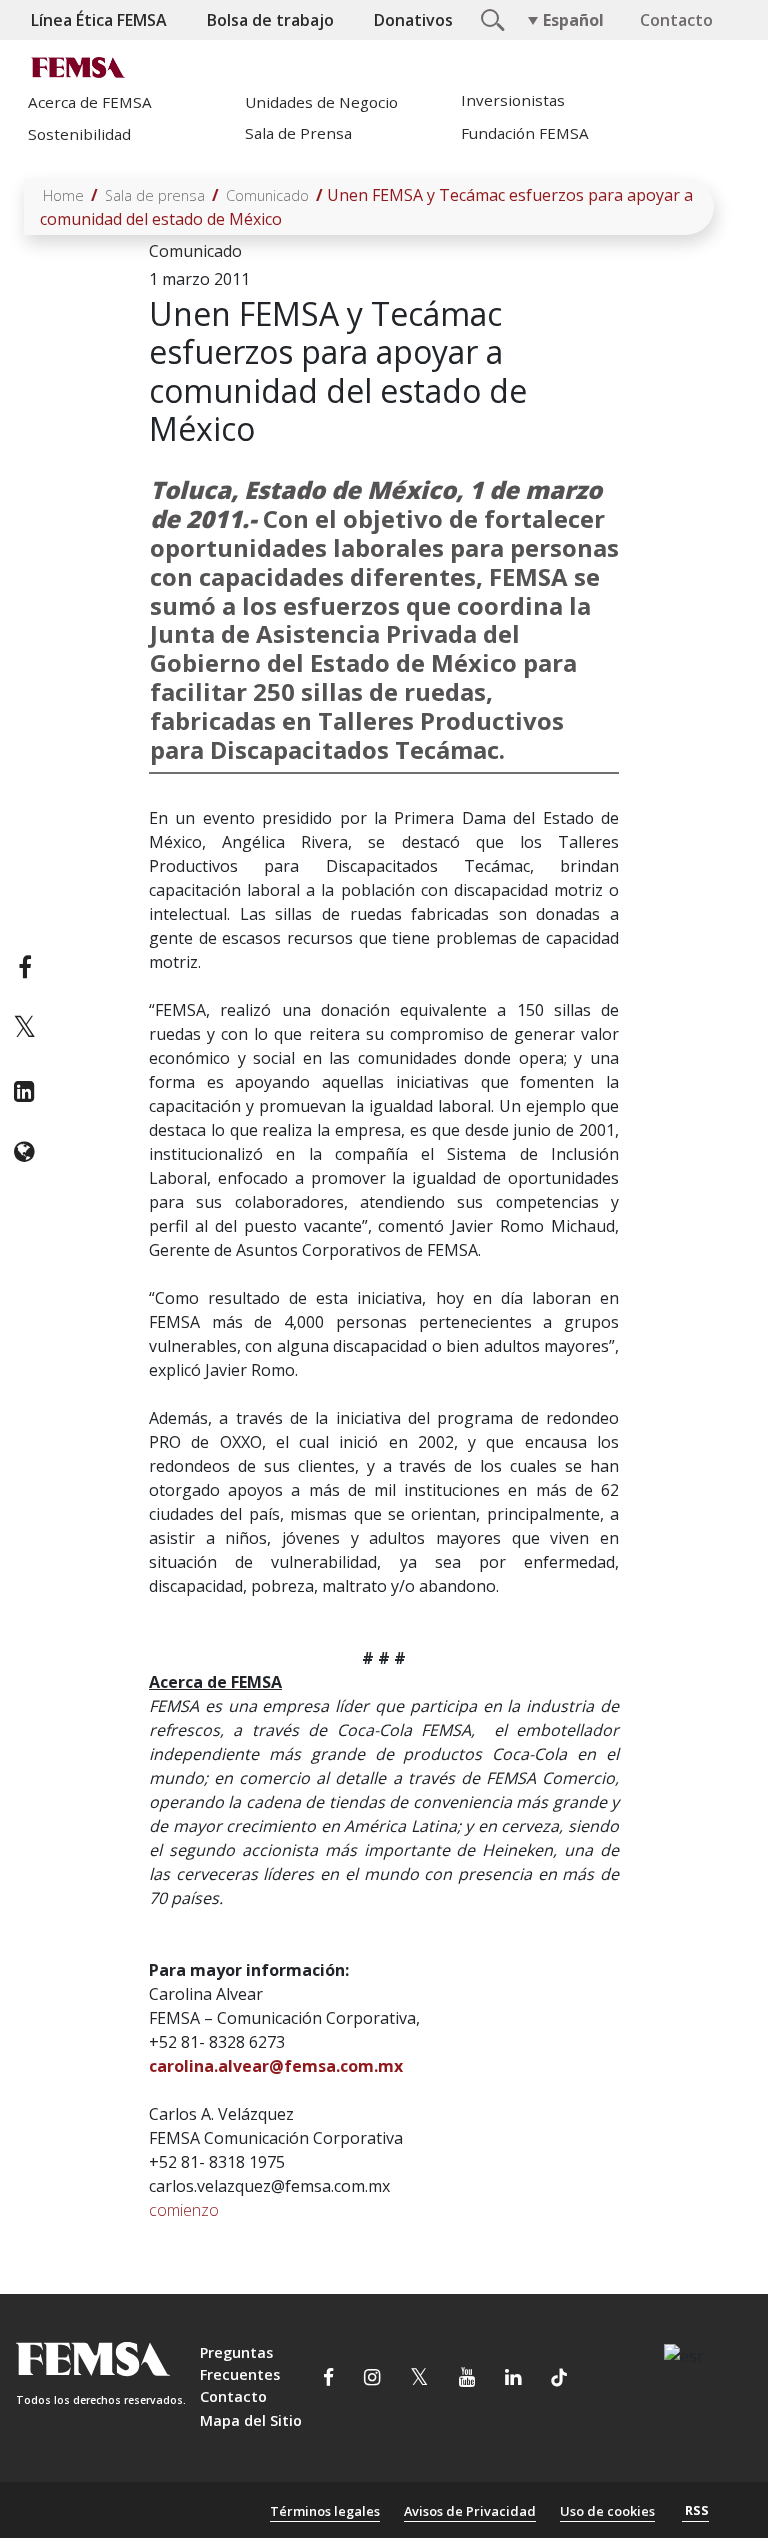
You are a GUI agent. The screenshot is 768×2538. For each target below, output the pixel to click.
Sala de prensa (155, 195)
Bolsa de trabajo (270, 20)
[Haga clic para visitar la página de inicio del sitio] (81, 67)
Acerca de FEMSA (90, 102)
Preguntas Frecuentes (240, 2363)
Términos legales (325, 2511)
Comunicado (267, 195)
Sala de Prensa (298, 132)
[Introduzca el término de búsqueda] (490, 18)
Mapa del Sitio (251, 2420)
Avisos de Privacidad (470, 2511)
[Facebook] (24, 967)
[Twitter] (24, 1029)
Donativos (413, 20)
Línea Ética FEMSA (99, 20)
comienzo (184, 2210)
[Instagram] (372, 2380)
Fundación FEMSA (525, 132)
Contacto (676, 20)
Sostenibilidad (79, 134)
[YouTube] (467, 2380)
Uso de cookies (607, 2511)
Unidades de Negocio (321, 102)
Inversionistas (513, 100)
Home (63, 195)
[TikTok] (559, 2380)
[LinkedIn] (24, 1091)
